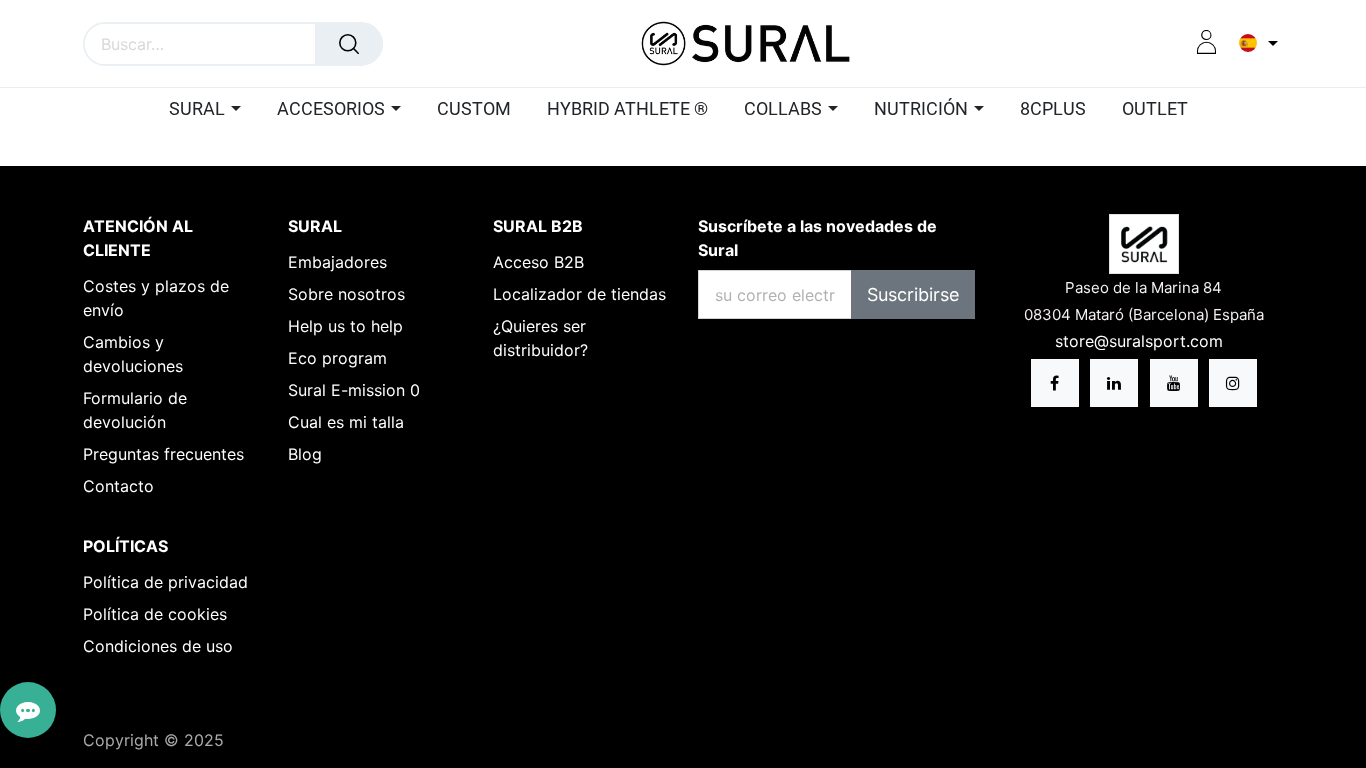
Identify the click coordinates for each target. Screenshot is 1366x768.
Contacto (118, 486)
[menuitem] (474, 110)
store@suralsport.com (1141, 341)
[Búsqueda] (349, 44)
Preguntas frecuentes (163, 454)
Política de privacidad (165, 582)
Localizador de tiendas (579, 294)
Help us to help (345, 326)
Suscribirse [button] (913, 294)
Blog (305, 454)
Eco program (337, 358)
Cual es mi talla (346, 422)
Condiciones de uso (158, 646)
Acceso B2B (538, 262)
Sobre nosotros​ (346, 294)
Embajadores (337, 262)
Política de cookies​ (155, 614)
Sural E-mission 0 (354, 390)
